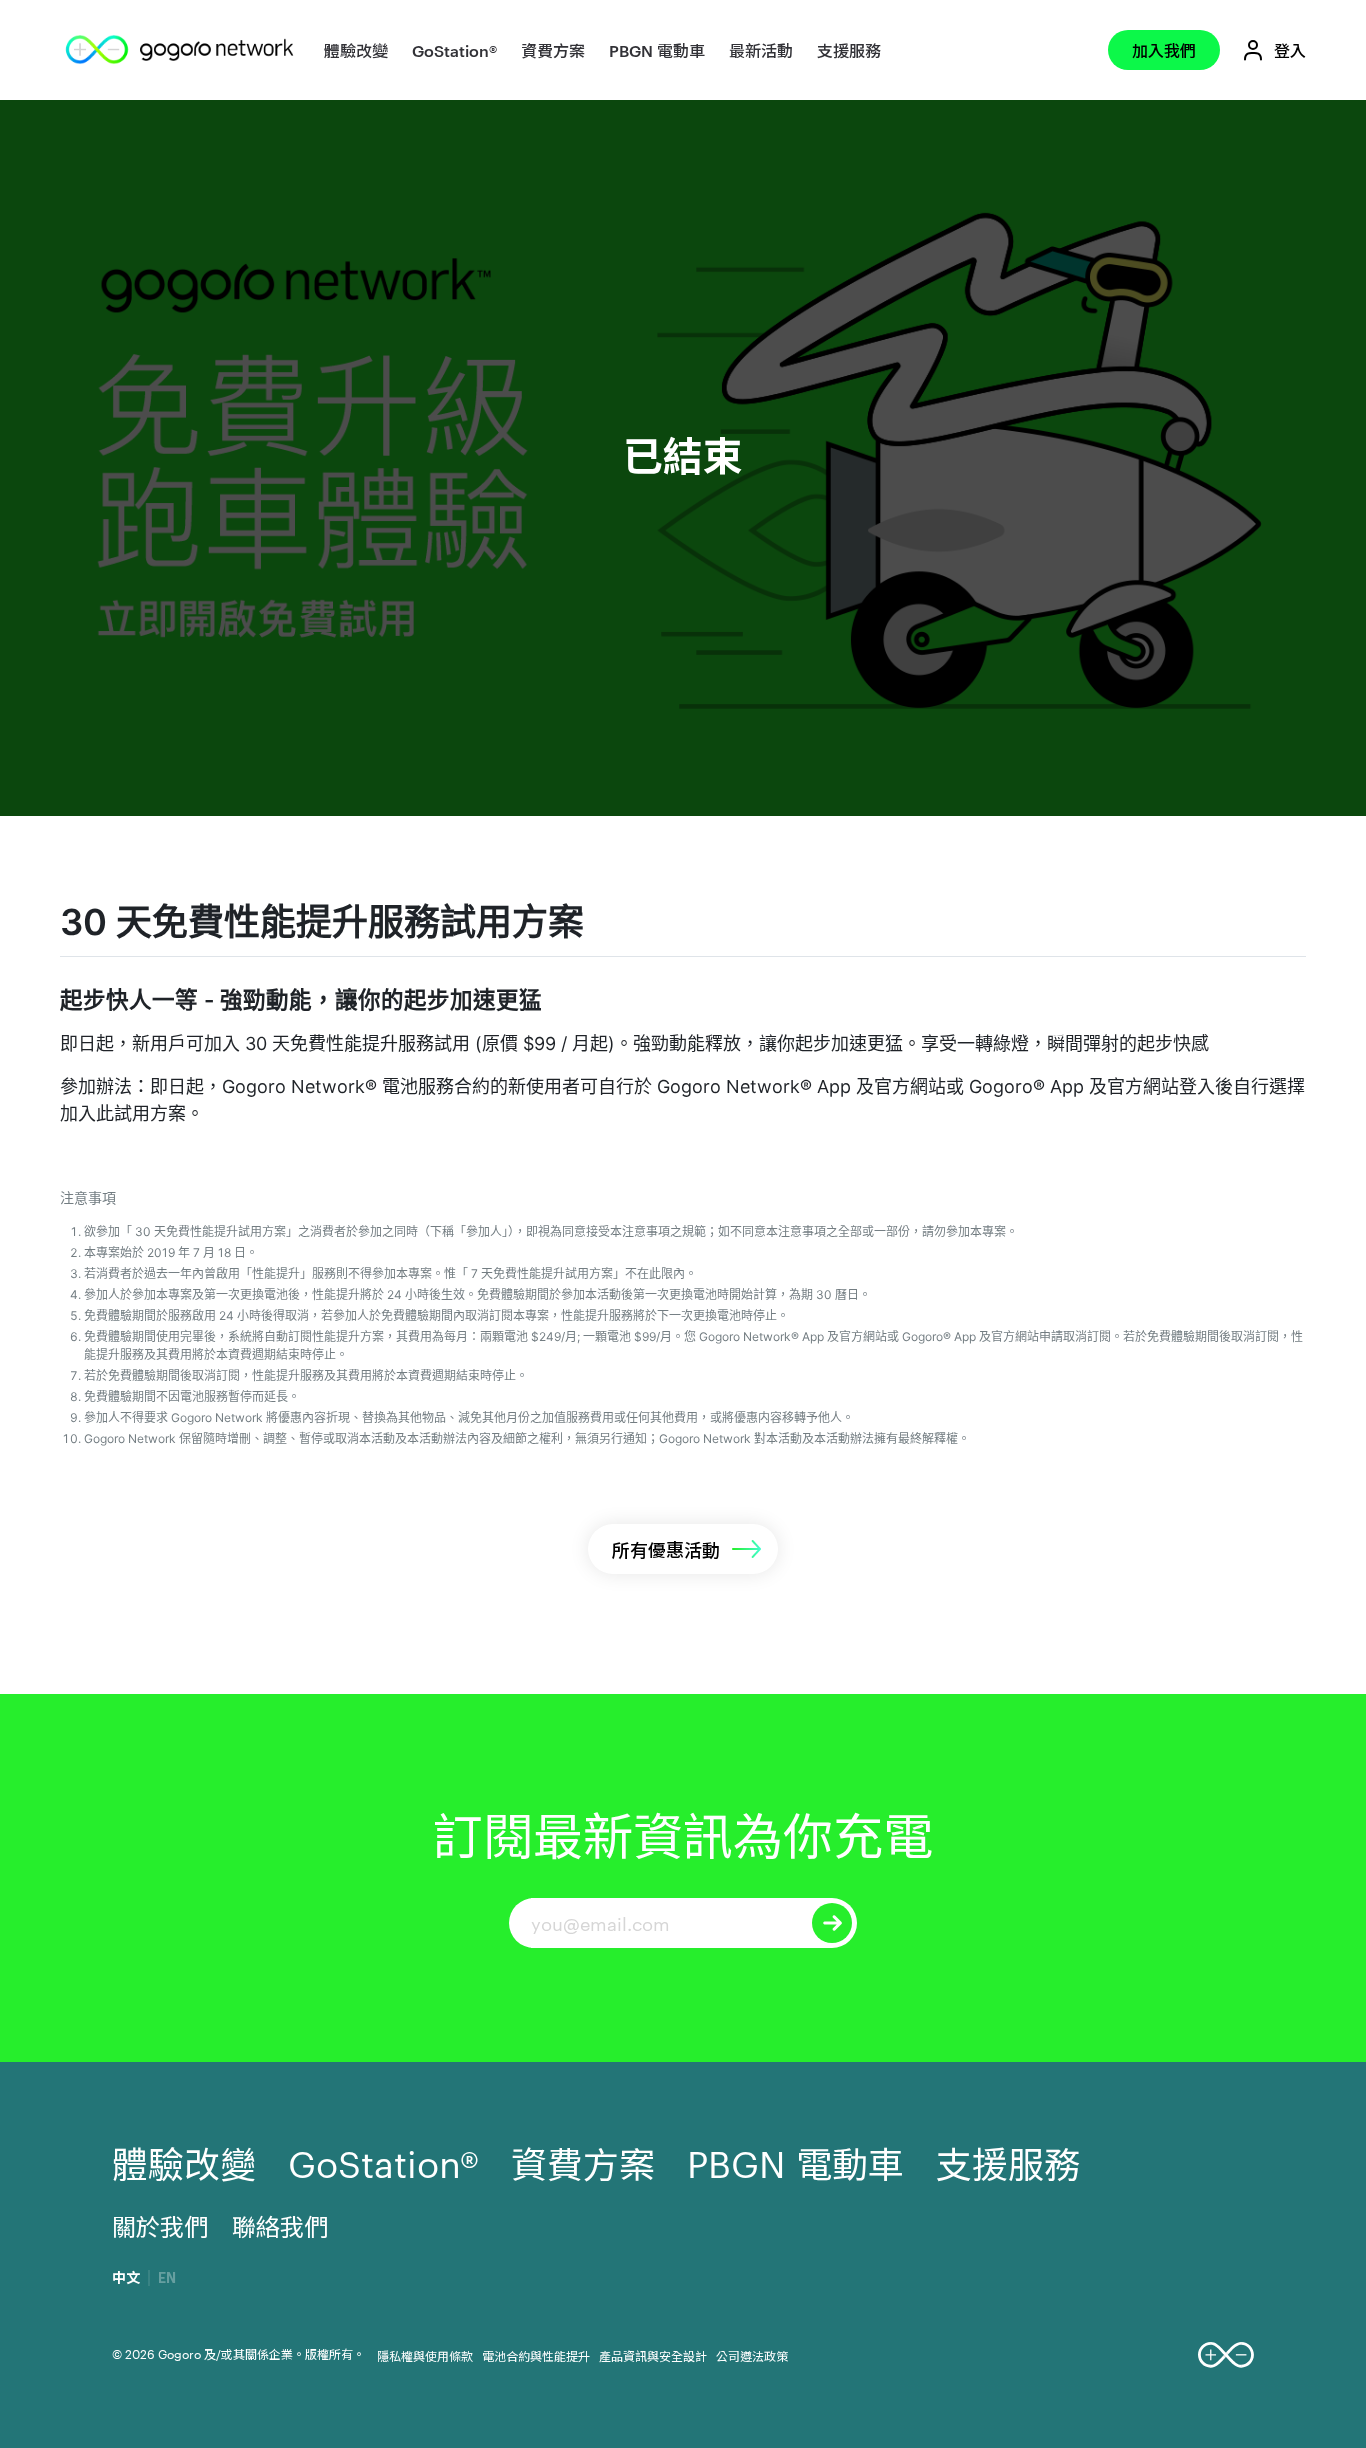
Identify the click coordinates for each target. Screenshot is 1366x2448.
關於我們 (160, 2226)
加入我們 (1164, 50)
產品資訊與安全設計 (653, 2355)
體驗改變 (356, 50)
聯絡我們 (280, 2226)
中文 (126, 2278)
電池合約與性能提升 (536, 2355)
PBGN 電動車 (657, 50)
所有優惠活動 (666, 1548)
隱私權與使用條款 (425, 2355)
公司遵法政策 (752, 2355)
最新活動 (761, 50)
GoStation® (454, 50)
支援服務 (849, 50)
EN (167, 2278)
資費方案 (553, 50)
